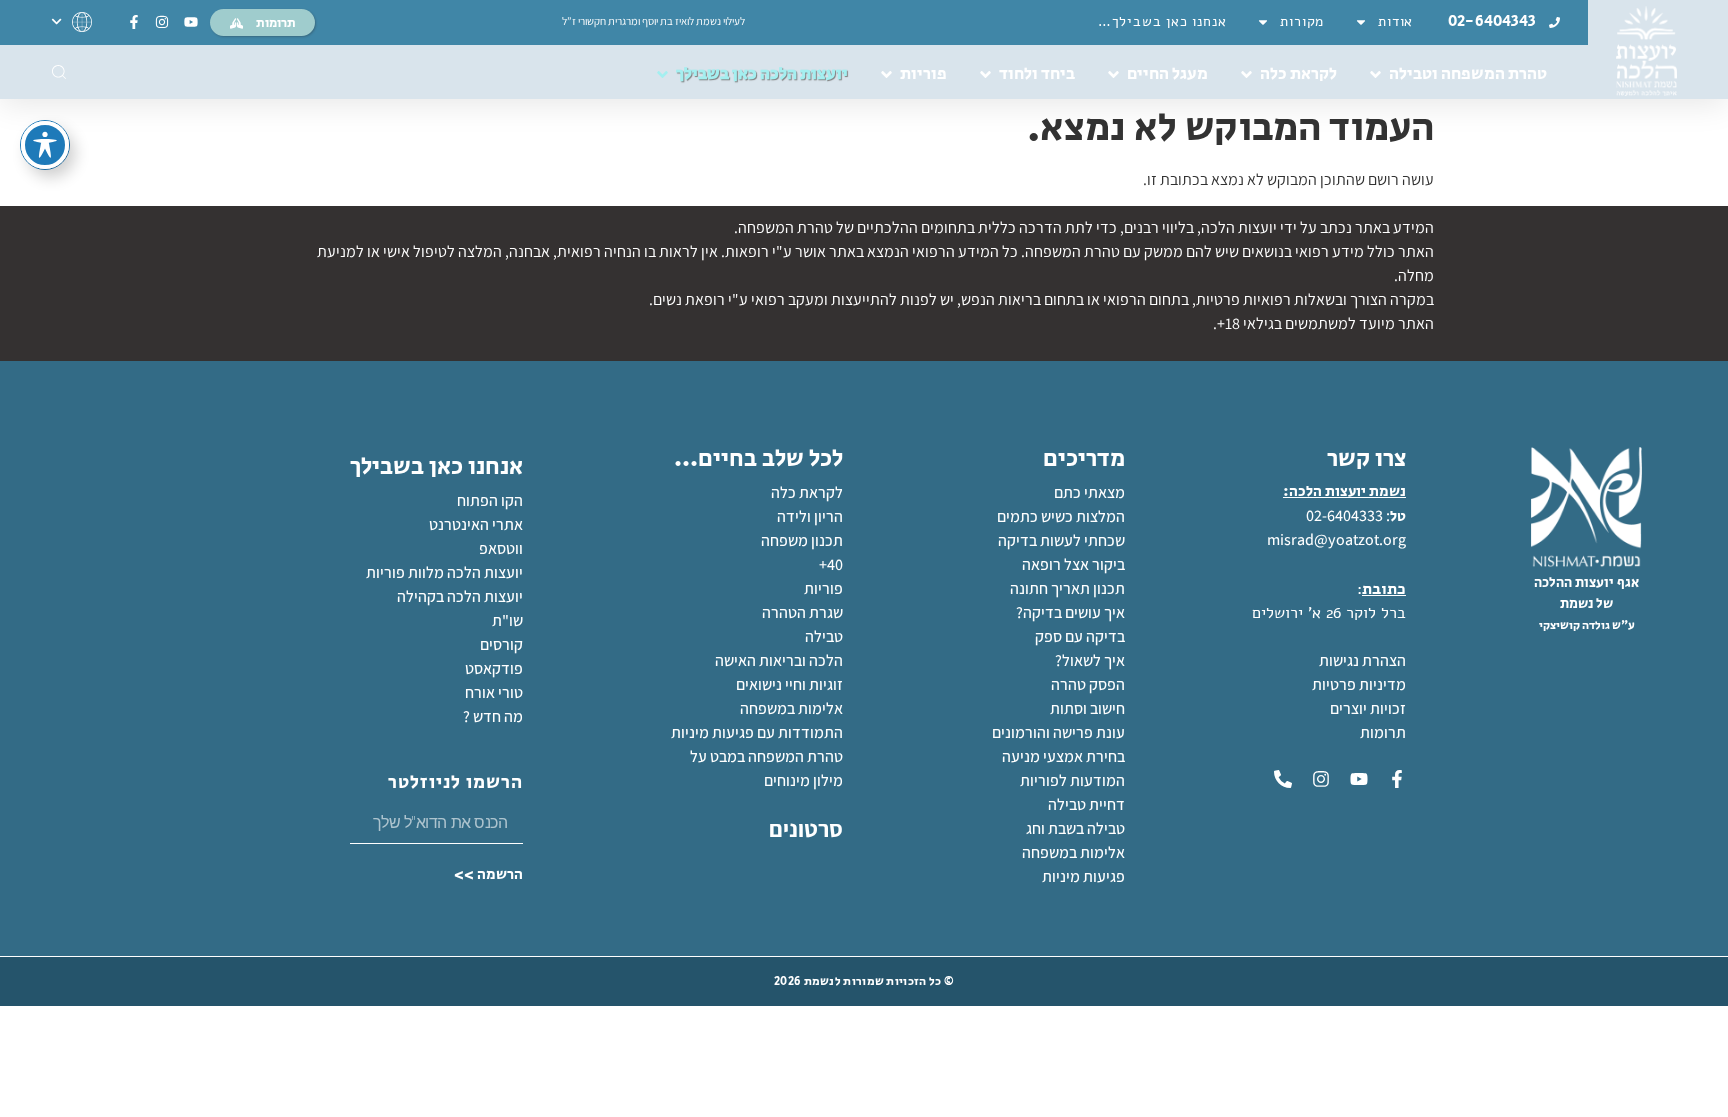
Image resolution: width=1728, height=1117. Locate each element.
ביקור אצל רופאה (1073, 564)
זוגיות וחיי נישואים (789, 684)
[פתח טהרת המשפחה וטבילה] (1375, 75)
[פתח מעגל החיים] (1113, 75)
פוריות (823, 588)
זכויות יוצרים (1368, 708)
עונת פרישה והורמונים (1058, 732)
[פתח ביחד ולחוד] (985, 75)
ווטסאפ (501, 548)
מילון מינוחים (803, 780)
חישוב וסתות (1087, 708)
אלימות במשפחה (1073, 852)
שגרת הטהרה (802, 612)
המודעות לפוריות (1072, 780)
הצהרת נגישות (1362, 660)
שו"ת (507, 620)
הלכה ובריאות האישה (779, 660)
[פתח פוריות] (886, 75)
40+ (831, 564)
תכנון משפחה (802, 540)
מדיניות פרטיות (1359, 684)
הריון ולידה (810, 516)
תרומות (1383, 732)
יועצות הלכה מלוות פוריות (444, 572)
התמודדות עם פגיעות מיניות (757, 732)
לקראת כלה (807, 492)
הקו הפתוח (490, 500)
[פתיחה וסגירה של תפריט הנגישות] (45, 145)
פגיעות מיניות (1083, 876)
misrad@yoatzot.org (1336, 539)
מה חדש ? (493, 716)
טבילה (824, 636)
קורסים (501, 644)
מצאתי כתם (1089, 492)
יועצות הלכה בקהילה (460, 596)
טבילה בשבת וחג (1075, 828)
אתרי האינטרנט (476, 524)
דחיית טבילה (1086, 804)
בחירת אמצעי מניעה (1063, 756)
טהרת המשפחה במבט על (766, 756)
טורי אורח (494, 692)
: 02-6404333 (1348, 515)
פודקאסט (494, 668)
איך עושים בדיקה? (1070, 612)
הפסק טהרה (1088, 684)
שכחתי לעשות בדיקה (1061, 540)
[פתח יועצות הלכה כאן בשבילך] (662, 75)
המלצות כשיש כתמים (1061, 516)
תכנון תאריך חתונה (1066, 588)
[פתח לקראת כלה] (1246, 75)
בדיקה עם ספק (1080, 636)
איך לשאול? (1090, 660)
